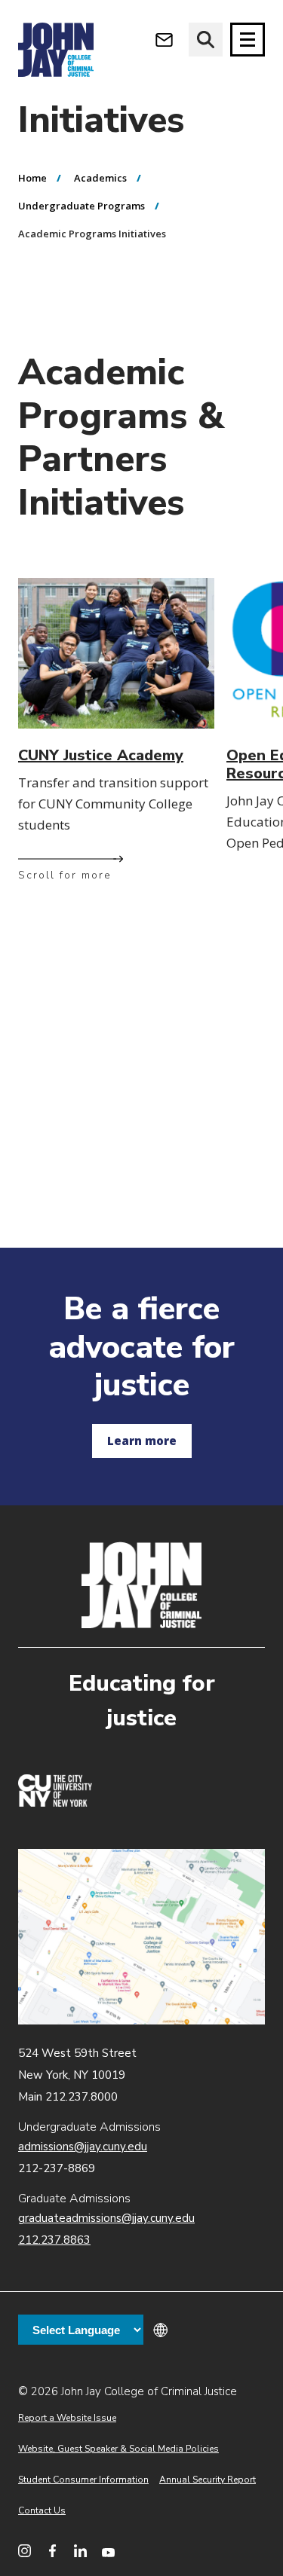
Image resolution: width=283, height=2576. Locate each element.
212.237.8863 (54, 2240)
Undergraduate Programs (82, 206)
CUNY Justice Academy (101, 755)
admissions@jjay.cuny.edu (83, 2147)
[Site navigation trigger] (248, 40)
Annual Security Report (208, 2480)
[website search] (206, 40)
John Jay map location (141, 1937)
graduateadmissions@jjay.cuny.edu (106, 2218)
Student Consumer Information (83, 2480)
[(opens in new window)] (55, 1803)
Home (32, 178)
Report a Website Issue (67, 2418)
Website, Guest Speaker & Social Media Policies (118, 2449)
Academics (100, 178)
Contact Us (42, 2510)
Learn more (142, 1441)
